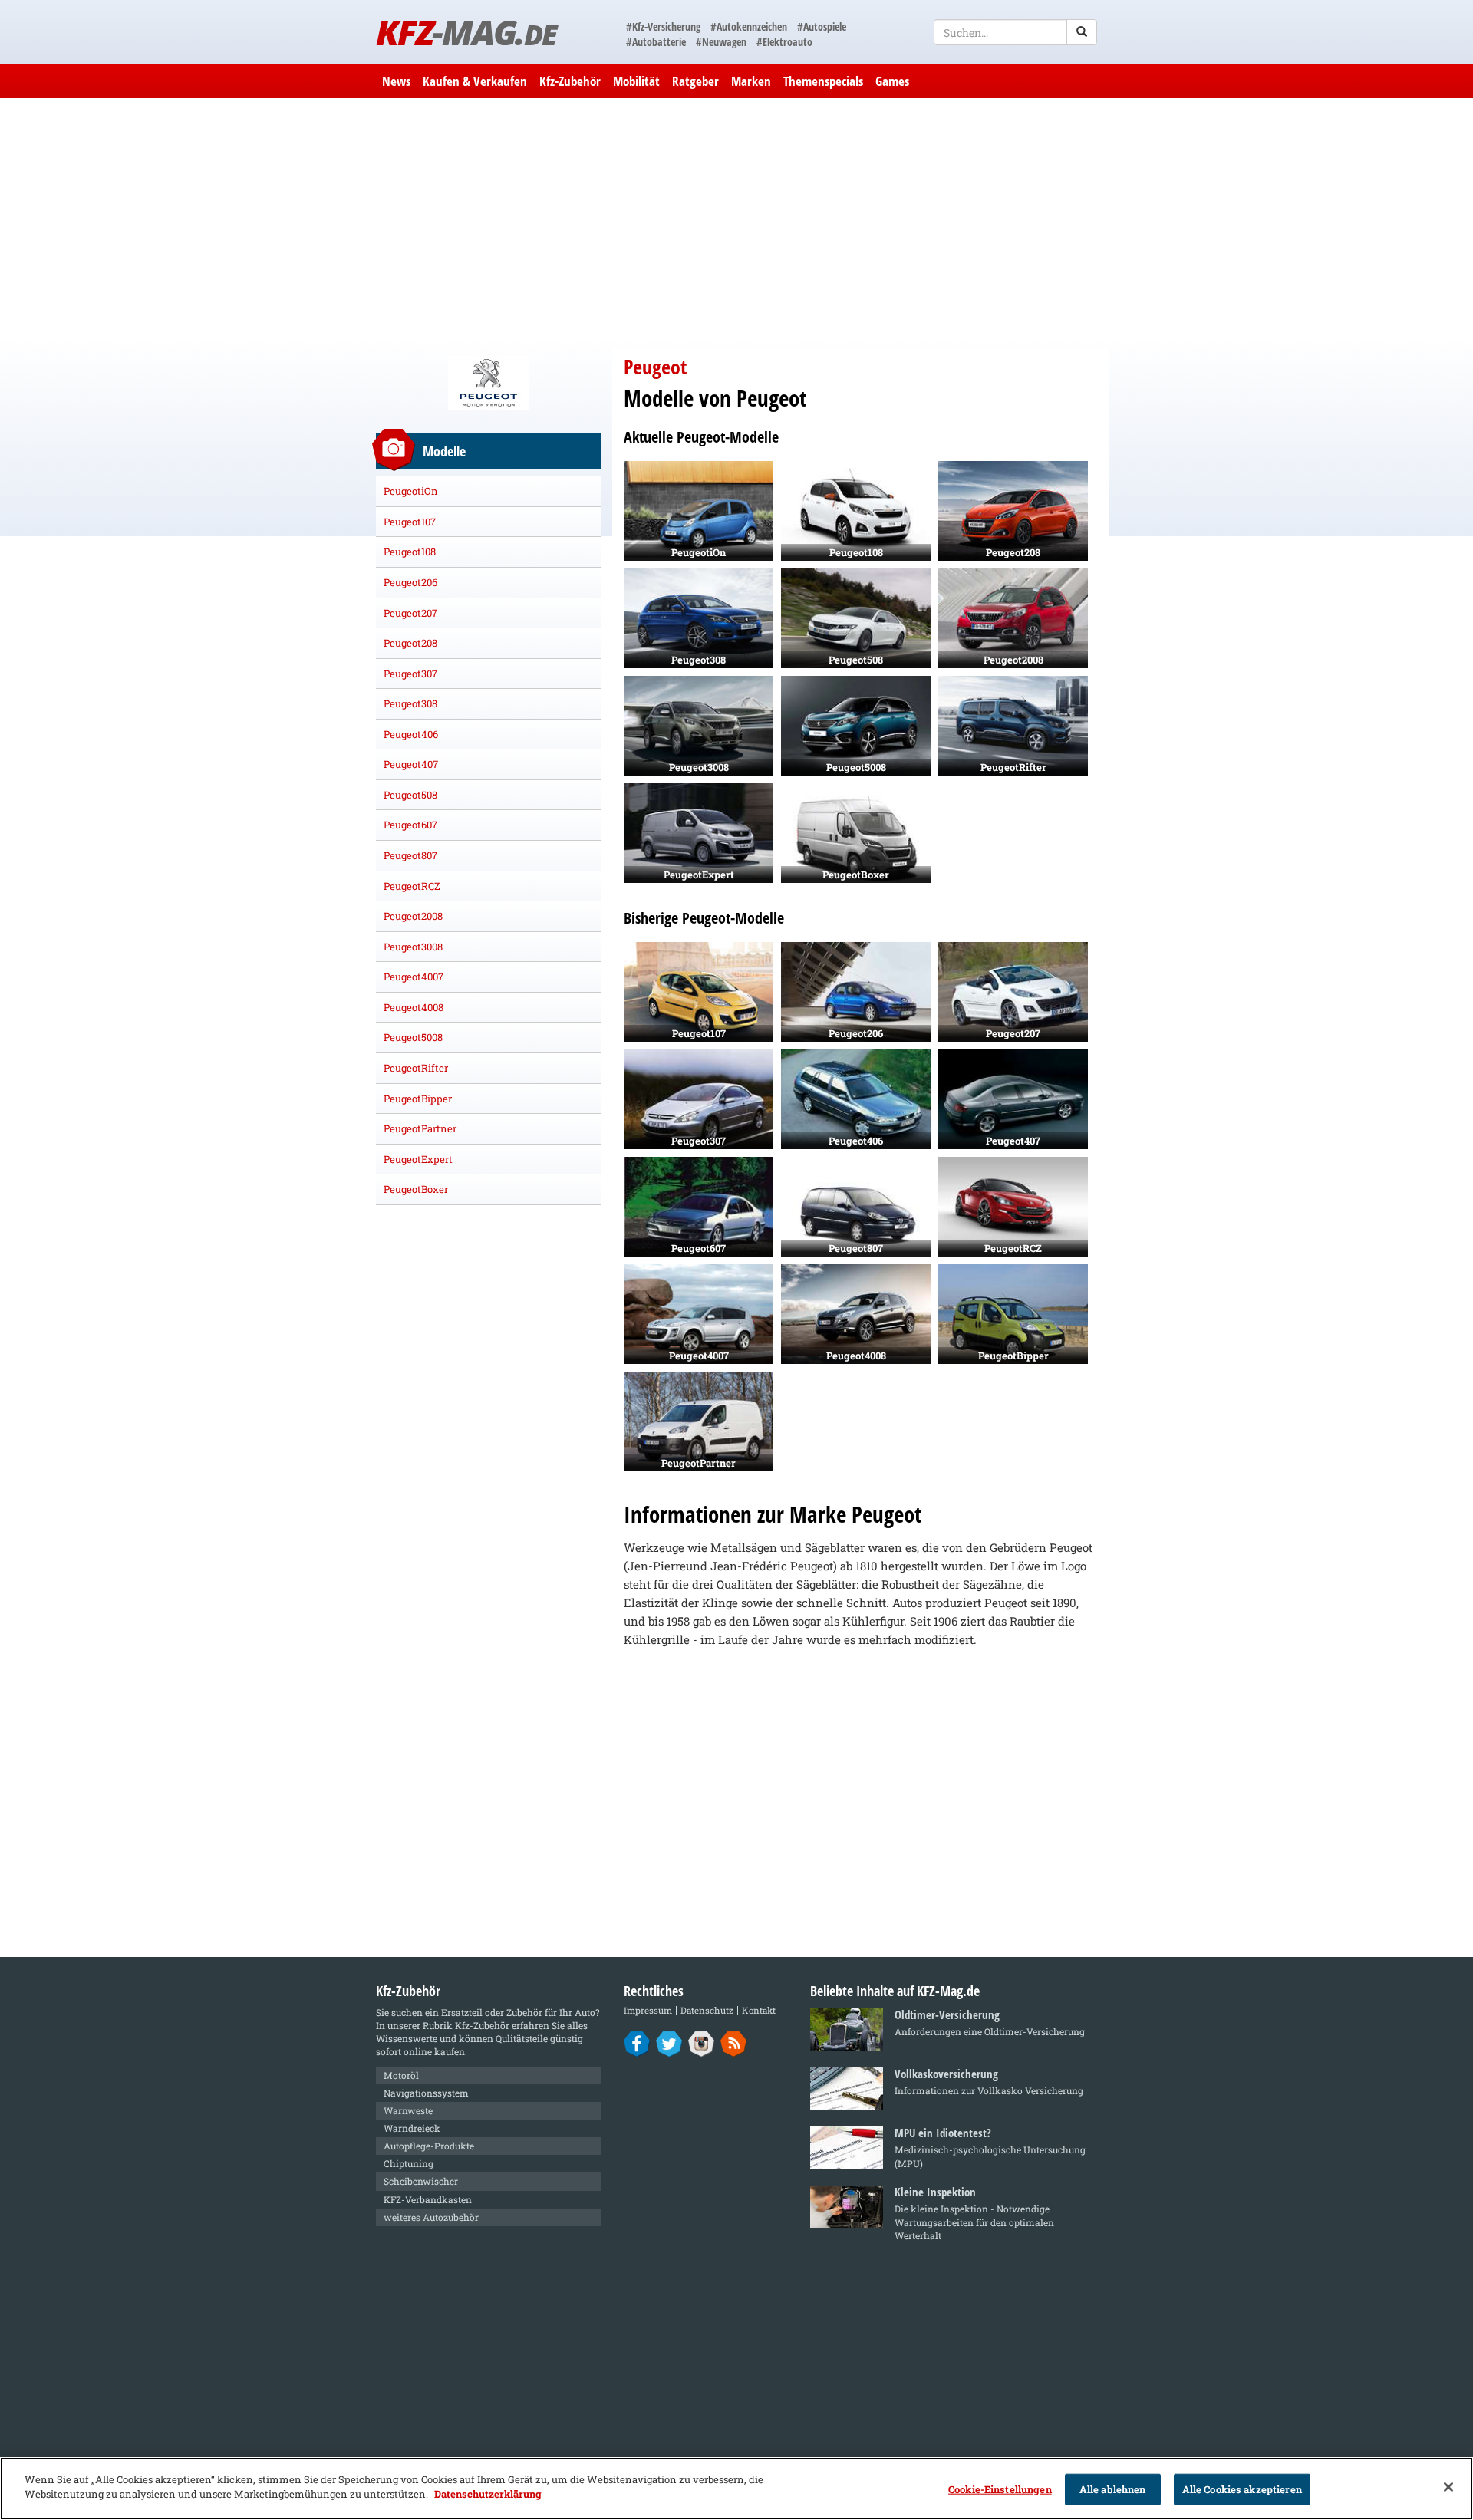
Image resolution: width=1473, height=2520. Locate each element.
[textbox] (1015, 32)
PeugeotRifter (416, 1068)
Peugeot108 (410, 552)
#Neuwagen (721, 42)
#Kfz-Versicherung (663, 26)
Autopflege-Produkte (429, 2146)
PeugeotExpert (418, 1159)
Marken (751, 81)
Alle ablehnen (1113, 2489)
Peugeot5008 (413, 1037)
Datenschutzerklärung (488, 2494)
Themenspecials (823, 81)
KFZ (466, 32)
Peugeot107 (410, 522)
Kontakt (759, 2010)
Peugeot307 (410, 674)
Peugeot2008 (413, 916)
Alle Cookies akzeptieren (1242, 2489)
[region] (736, 2489)
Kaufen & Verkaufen (475, 81)
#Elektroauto (784, 42)
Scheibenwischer (421, 2181)
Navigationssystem (426, 2093)
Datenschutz (707, 2010)
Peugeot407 (411, 764)
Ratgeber (695, 81)
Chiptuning (409, 2163)
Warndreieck (412, 2128)
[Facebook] (637, 2043)
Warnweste (408, 2110)
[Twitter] (669, 2043)
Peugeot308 (410, 703)
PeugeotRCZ (412, 886)
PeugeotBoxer (416, 1189)
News (396, 81)
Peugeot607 (410, 825)
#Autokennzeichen (749, 26)
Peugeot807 (410, 855)
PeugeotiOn (411, 491)
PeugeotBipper (418, 1099)
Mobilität (636, 81)
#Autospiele (822, 26)
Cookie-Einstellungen (1000, 2489)
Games (892, 81)
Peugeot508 (410, 795)
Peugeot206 (410, 582)
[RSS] (734, 2043)
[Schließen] (1448, 2487)
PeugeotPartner (420, 1128)
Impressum (648, 2010)
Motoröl (401, 2075)
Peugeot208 (410, 643)
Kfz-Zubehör (570, 81)
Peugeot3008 (413, 947)
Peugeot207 (410, 613)
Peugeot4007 (414, 977)
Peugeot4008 (414, 1007)
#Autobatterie (656, 42)
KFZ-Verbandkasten (428, 2199)
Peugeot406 (411, 734)
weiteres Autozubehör (431, 2217)
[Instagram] (702, 2043)
